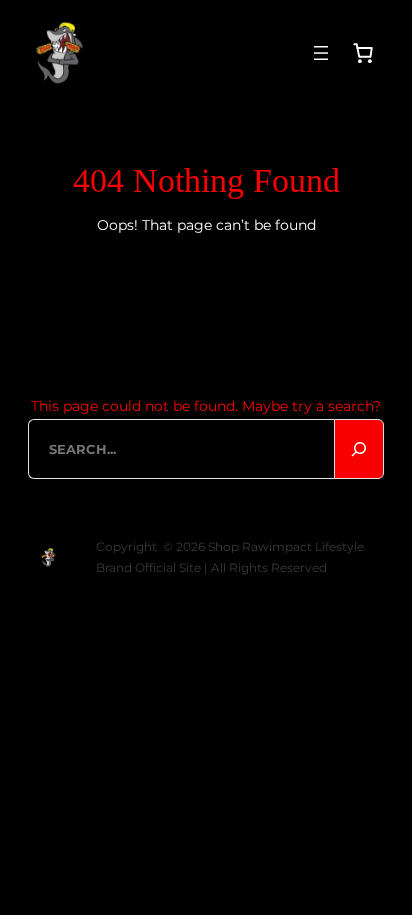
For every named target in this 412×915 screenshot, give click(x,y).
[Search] (359, 449)
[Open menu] (321, 53)
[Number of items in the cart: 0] (363, 53)
